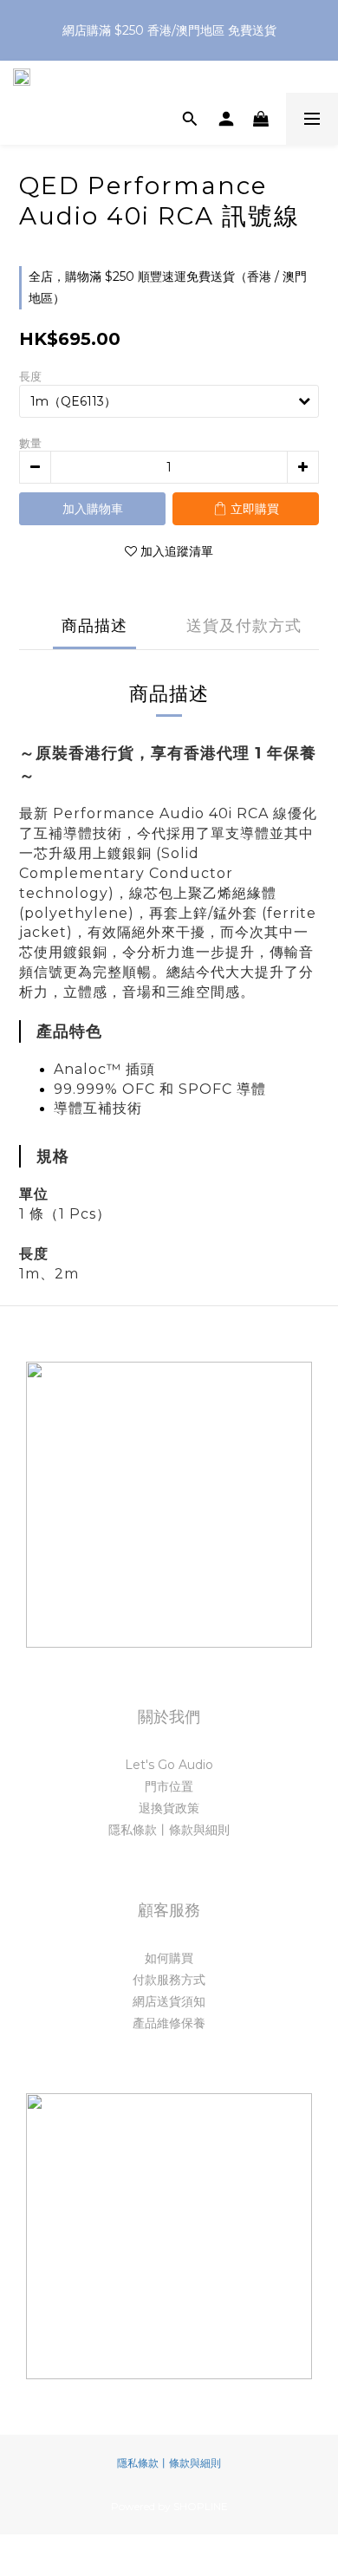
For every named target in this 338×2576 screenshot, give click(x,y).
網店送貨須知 (169, 2001)
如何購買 (169, 1958)
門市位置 (169, 1786)
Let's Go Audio (169, 1765)
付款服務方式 (169, 1980)
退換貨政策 (169, 1808)
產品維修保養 (169, 2023)
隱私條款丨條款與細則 (169, 1830)
